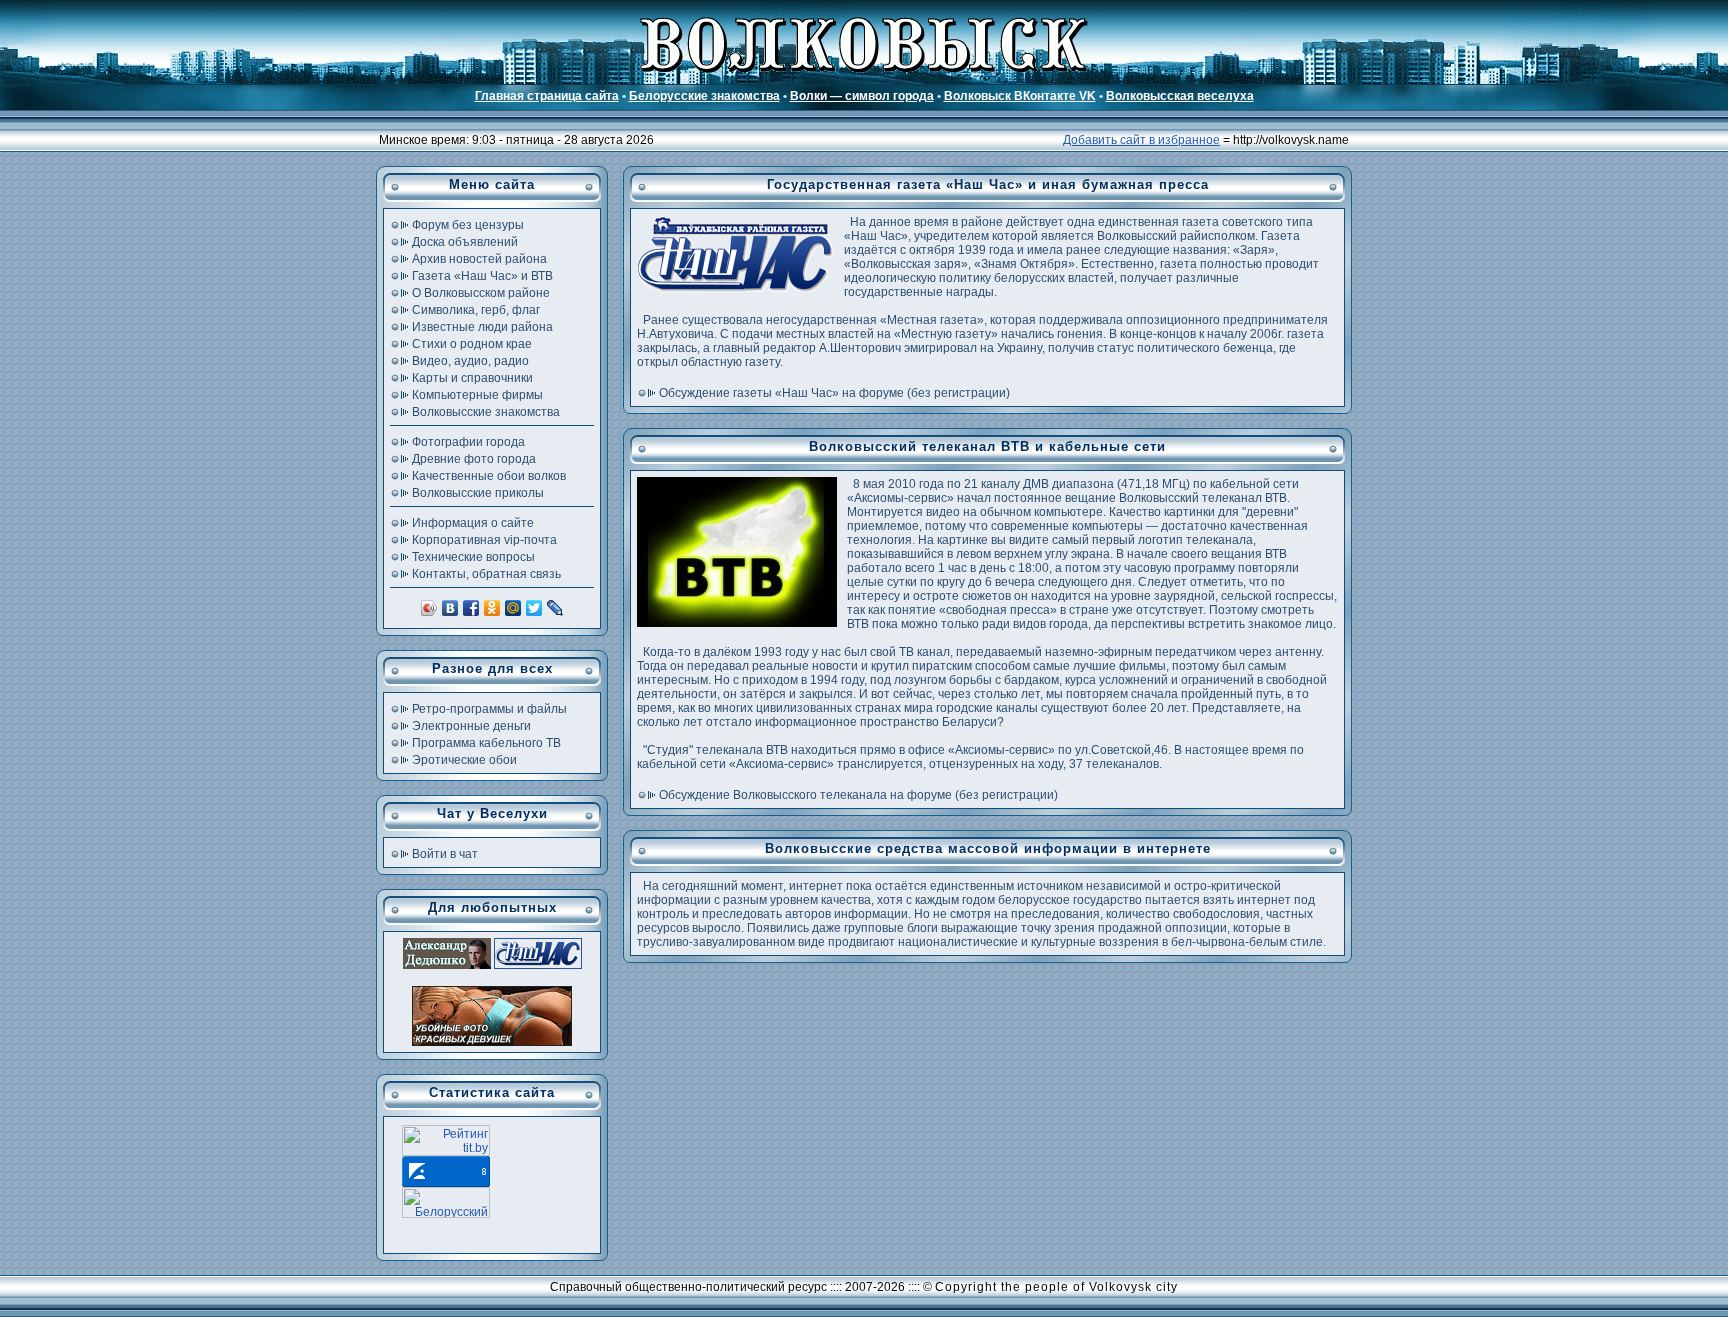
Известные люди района (482, 327)
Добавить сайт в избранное (1141, 140)
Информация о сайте (473, 523)
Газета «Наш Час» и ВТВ (482, 276)
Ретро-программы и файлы (489, 709)
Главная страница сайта (547, 96)
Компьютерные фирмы (477, 395)
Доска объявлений (465, 242)
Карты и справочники (472, 378)
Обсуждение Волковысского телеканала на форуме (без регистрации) (858, 795)
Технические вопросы (473, 557)
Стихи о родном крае (472, 344)
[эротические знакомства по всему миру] (492, 1042)
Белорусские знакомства (704, 96)
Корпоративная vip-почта (484, 540)
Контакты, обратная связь (486, 574)
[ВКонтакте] (450, 608)
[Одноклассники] (492, 608)
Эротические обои (464, 760)
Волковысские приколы (478, 493)
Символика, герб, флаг (476, 310)
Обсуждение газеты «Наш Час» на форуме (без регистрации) (834, 393)
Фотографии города (468, 442)
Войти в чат (445, 854)
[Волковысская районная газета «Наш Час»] (538, 965)
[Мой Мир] (513, 608)
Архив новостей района (479, 259)
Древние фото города (474, 459)
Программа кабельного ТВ (486, 743)
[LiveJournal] (555, 608)
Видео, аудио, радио (470, 361)
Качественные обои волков (489, 476)
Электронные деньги (471, 726)
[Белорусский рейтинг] (446, 1214)
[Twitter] (534, 608)
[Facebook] (471, 608)
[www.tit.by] (446, 1152)
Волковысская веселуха (1180, 96)
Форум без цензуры (468, 225)
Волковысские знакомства (486, 412)
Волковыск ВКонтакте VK (1020, 96)
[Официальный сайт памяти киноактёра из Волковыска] (447, 965)
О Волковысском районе (481, 293)
